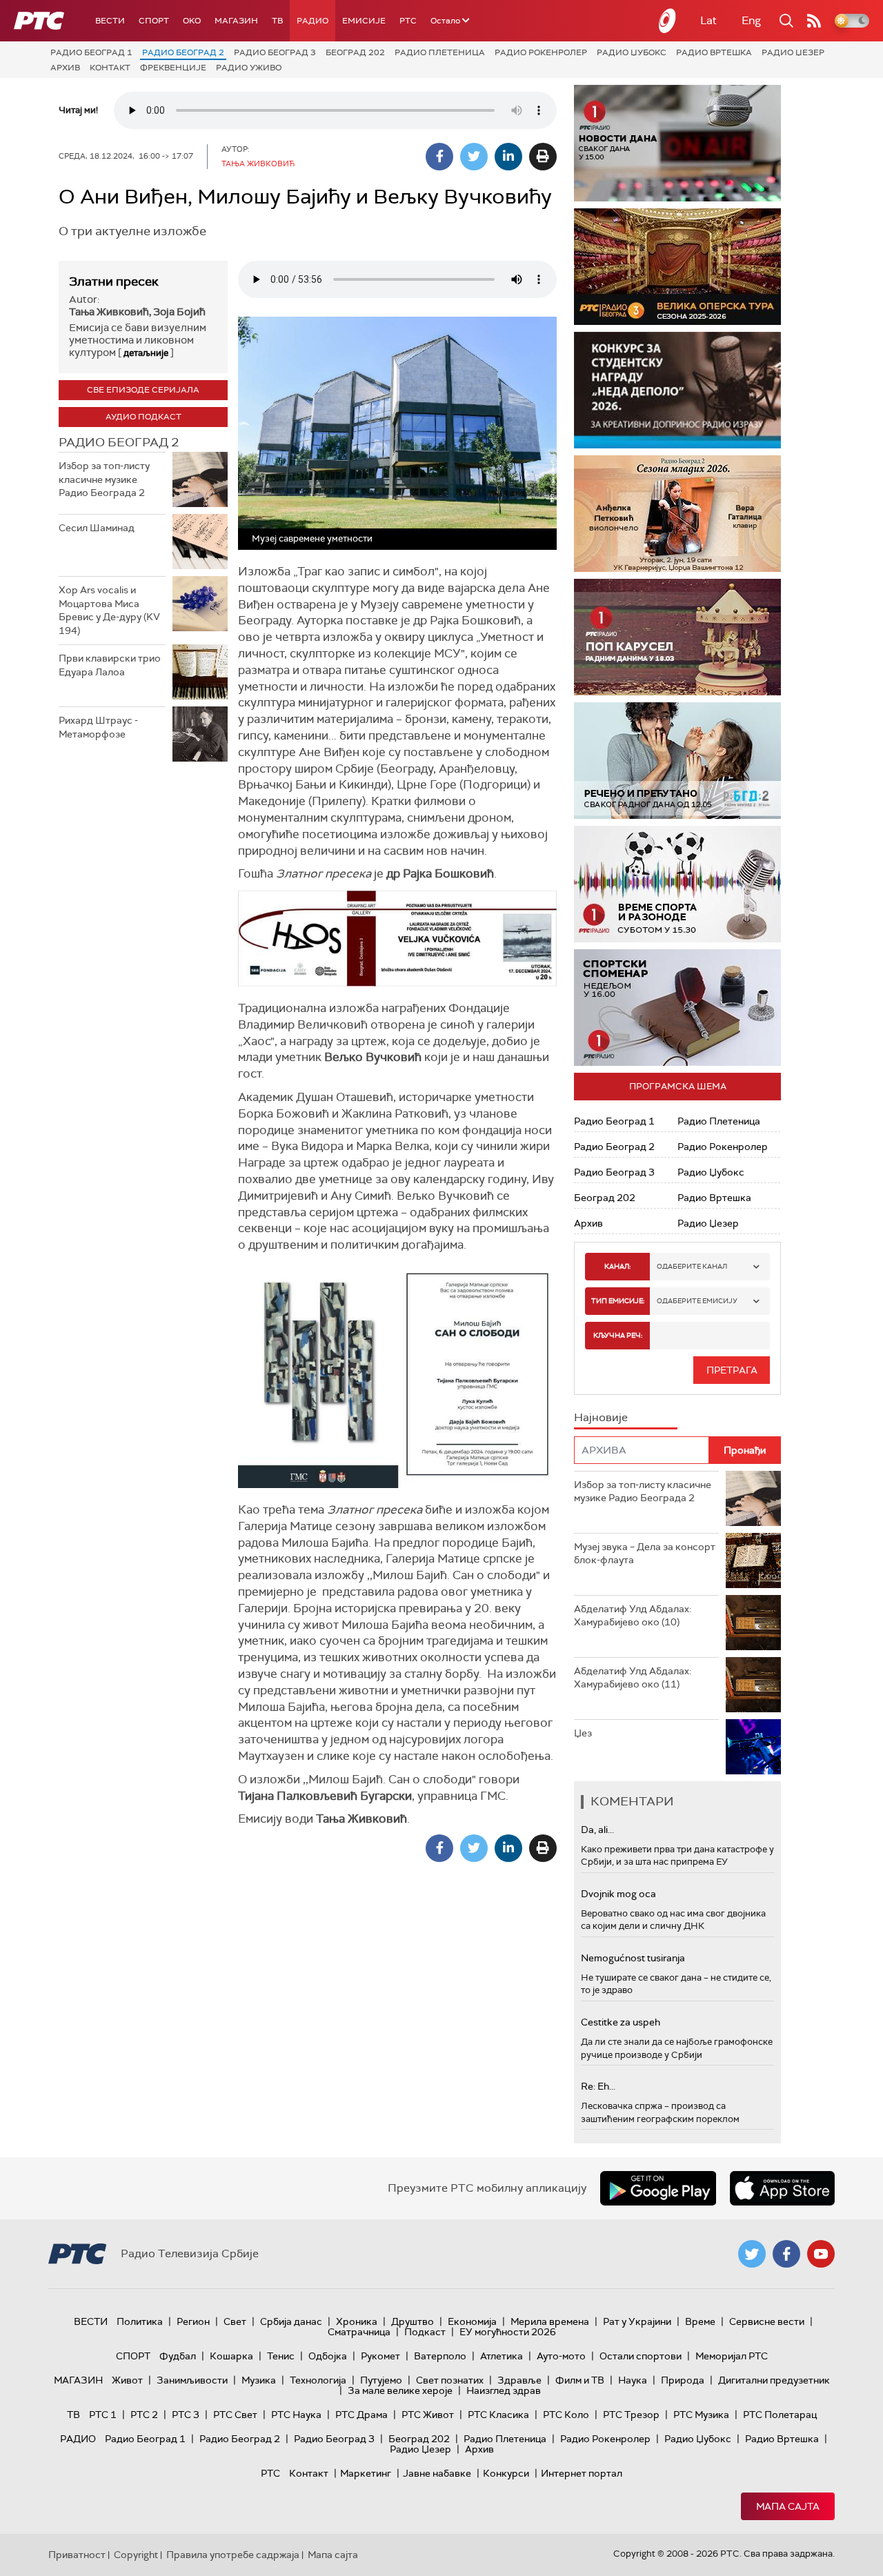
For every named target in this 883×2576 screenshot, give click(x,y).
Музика (259, 2380)
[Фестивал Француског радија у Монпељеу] (682, 267)
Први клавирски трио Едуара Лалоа (110, 665)
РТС (408, 21)
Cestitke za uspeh (621, 2022)
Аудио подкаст (143, 417)
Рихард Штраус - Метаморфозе (98, 727)
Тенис (281, 2356)
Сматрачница (359, 2332)
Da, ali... (597, 1830)
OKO (192, 21)
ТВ (277, 21)
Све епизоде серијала (143, 390)
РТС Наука (296, 2415)
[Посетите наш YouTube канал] (821, 2254)
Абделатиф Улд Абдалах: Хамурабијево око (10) (633, 1616)
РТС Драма (361, 2415)
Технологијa (318, 2380)
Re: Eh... (598, 2086)
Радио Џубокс (632, 52)
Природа (683, 2380)
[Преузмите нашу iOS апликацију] (782, 2188)
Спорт (154, 21)
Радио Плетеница (440, 52)
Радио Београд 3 (275, 52)
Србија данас (291, 2321)
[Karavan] (690, 637)
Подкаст (425, 2332)
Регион (193, 2321)
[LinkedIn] (508, 157)
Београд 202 (355, 52)
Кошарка (231, 2356)
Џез (583, 1733)
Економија (472, 2321)
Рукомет (380, 2356)
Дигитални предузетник (774, 2380)
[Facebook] (439, 157)
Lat (708, 20)
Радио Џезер (793, 52)
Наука (633, 2380)
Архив (65, 68)
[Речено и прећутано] (677, 761)
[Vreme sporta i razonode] (677, 884)
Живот (127, 2380)
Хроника (357, 2321)
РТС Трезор (631, 2415)
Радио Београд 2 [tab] (119, 442)
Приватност (77, 2555)
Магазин (236, 21)
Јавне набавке (437, 2473)
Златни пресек (114, 281)
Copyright (136, 2555)
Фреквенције (173, 68)
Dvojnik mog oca (618, 1894)
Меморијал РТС (732, 2356)
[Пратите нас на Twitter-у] (752, 2254)
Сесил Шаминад (97, 528)
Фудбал (178, 2356)
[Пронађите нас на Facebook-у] (786, 2254)
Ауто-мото (561, 2356)
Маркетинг (366, 2473)
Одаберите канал (692, 1266)
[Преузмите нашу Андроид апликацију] (658, 2188)
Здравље (519, 2380)
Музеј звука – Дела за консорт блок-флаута (645, 1554)
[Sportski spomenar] (677, 1008)
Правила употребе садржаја (233, 2555)
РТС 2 (144, 2415)
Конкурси (506, 2473)
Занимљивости (192, 2380)
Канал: (617, 1266)
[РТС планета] (668, 21)
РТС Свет (235, 2415)
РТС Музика (701, 2415)
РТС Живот (428, 2415)
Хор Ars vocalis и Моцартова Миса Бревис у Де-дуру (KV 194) (109, 610)
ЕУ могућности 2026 (508, 2332)
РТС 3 (186, 2415)
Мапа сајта (788, 2506)
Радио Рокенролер (541, 52)
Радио (312, 21)
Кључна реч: (618, 1335)
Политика (140, 2321)
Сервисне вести (767, 2321)
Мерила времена (550, 2321)
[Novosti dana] (677, 143)
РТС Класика (498, 2415)
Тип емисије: (618, 1301)
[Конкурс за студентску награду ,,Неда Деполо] (677, 390)
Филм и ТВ (580, 2380)
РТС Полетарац (780, 2415)
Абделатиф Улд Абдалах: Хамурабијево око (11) (633, 1678)
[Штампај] (543, 157)
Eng (751, 20)
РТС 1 (103, 2415)
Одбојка (328, 2356)
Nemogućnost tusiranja (633, 1958)
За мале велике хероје (400, 2390)
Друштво (413, 2321)
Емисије (364, 21)
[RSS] (814, 21)
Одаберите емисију (697, 1301)
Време (700, 2321)
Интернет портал (582, 2473)
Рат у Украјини (637, 2321)
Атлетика (502, 2356)
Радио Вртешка (714, 52)
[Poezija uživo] (690, 514)
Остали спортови (641, 2356)
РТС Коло (566, 2415)
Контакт (110, 68)
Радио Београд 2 (183, 52)
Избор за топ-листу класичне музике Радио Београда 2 (104, 479)
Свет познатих (450, 2380)
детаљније (146, 353)
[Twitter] (474, 157)
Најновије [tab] (601, 1417)
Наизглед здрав (504, 2390)
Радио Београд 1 (91, 52)
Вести (110, 21)
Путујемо (381, 2380)
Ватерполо (440, 2356)
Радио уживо (249, 68)
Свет (235, 2321)
